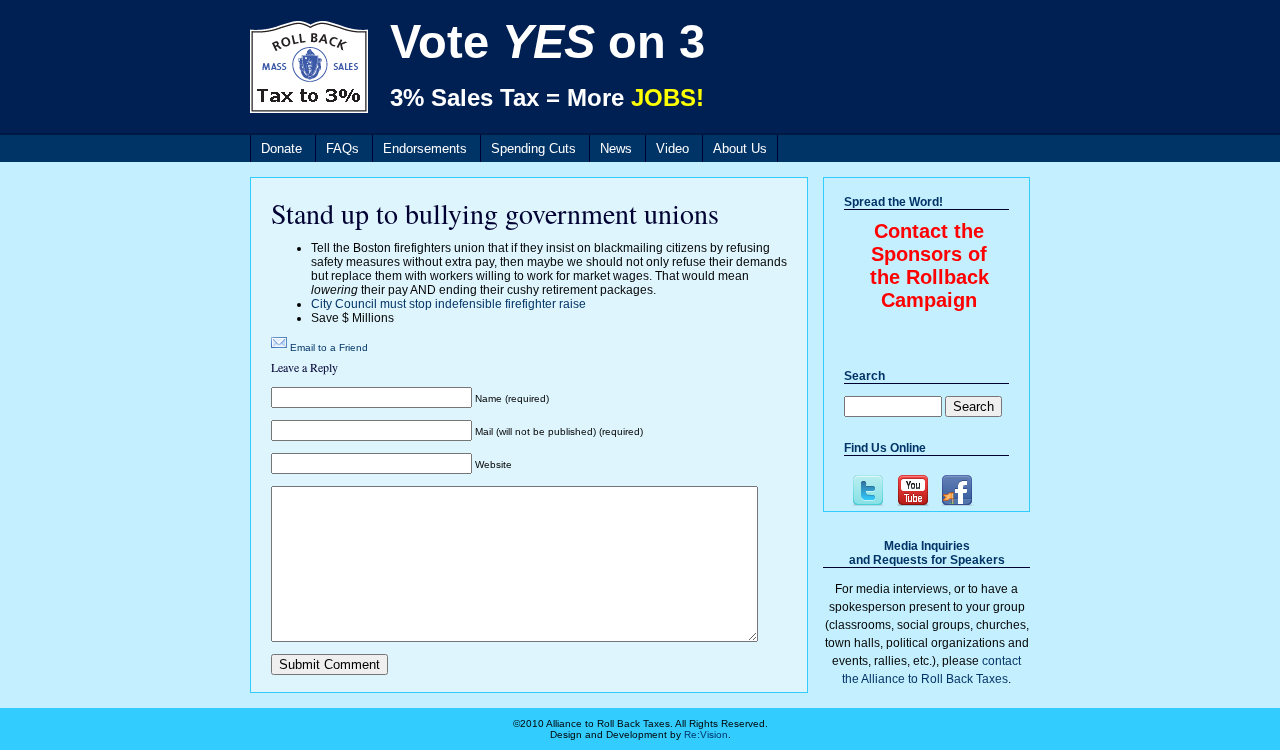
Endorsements (425, 148)
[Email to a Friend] (279, 347)
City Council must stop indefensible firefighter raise (448, 304)
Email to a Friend (329, 347)
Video (672, 148)
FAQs (342, 148)
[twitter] (866, 490)
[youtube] (911, 490)
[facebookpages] (956, 490)
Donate (281, 148)
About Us (740, 148)
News (616, 148)
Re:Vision (706, 734)
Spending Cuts (533, 148)
